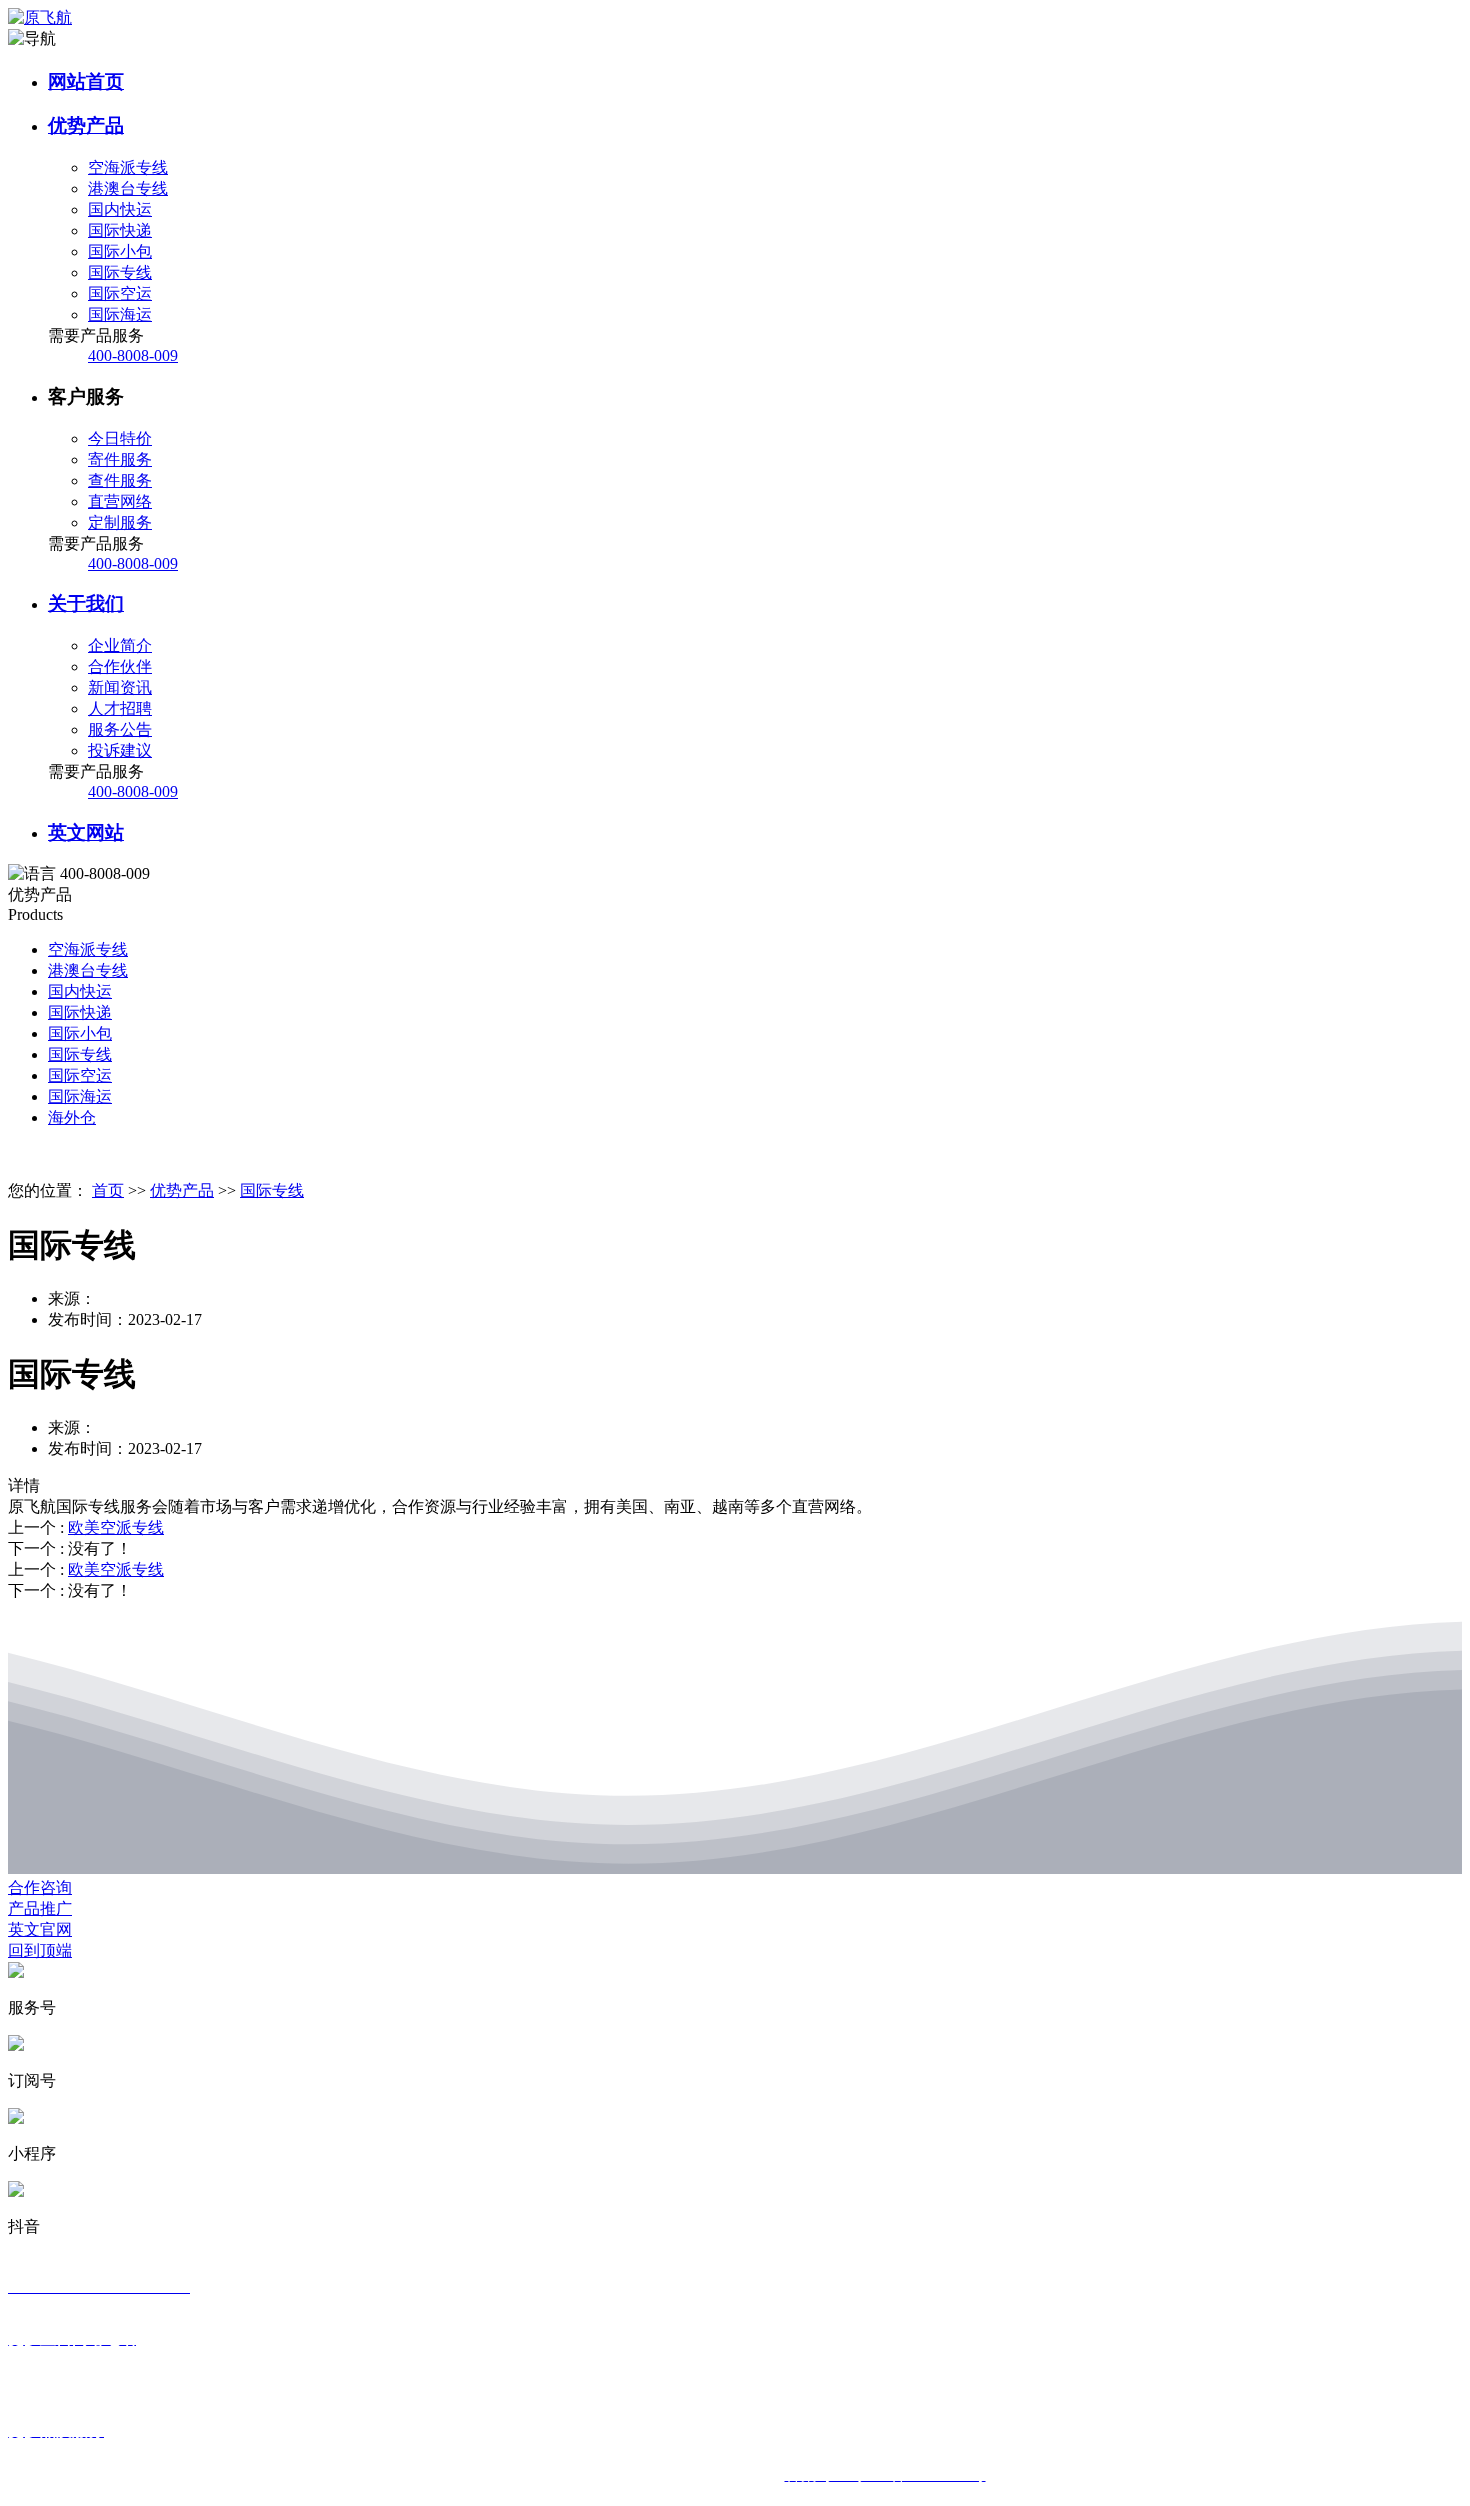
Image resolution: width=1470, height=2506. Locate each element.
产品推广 (40, 1908)
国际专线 (80, 1054)
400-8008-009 (133, 355)
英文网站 (86, 832)
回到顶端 (40, 1950)
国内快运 (80, 991)
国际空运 (80, 1075)
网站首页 (86, 81)
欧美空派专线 (116, 1527)
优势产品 (86, 125)
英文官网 (40, 1929)
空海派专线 (88, 949)
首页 (108, 1190)
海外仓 (72, 1117)
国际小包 (80, 1033)
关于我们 (86, 603)
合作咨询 (40, 1887)
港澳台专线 (88, 970)
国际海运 (80, 1096)
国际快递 (80, 1012)
